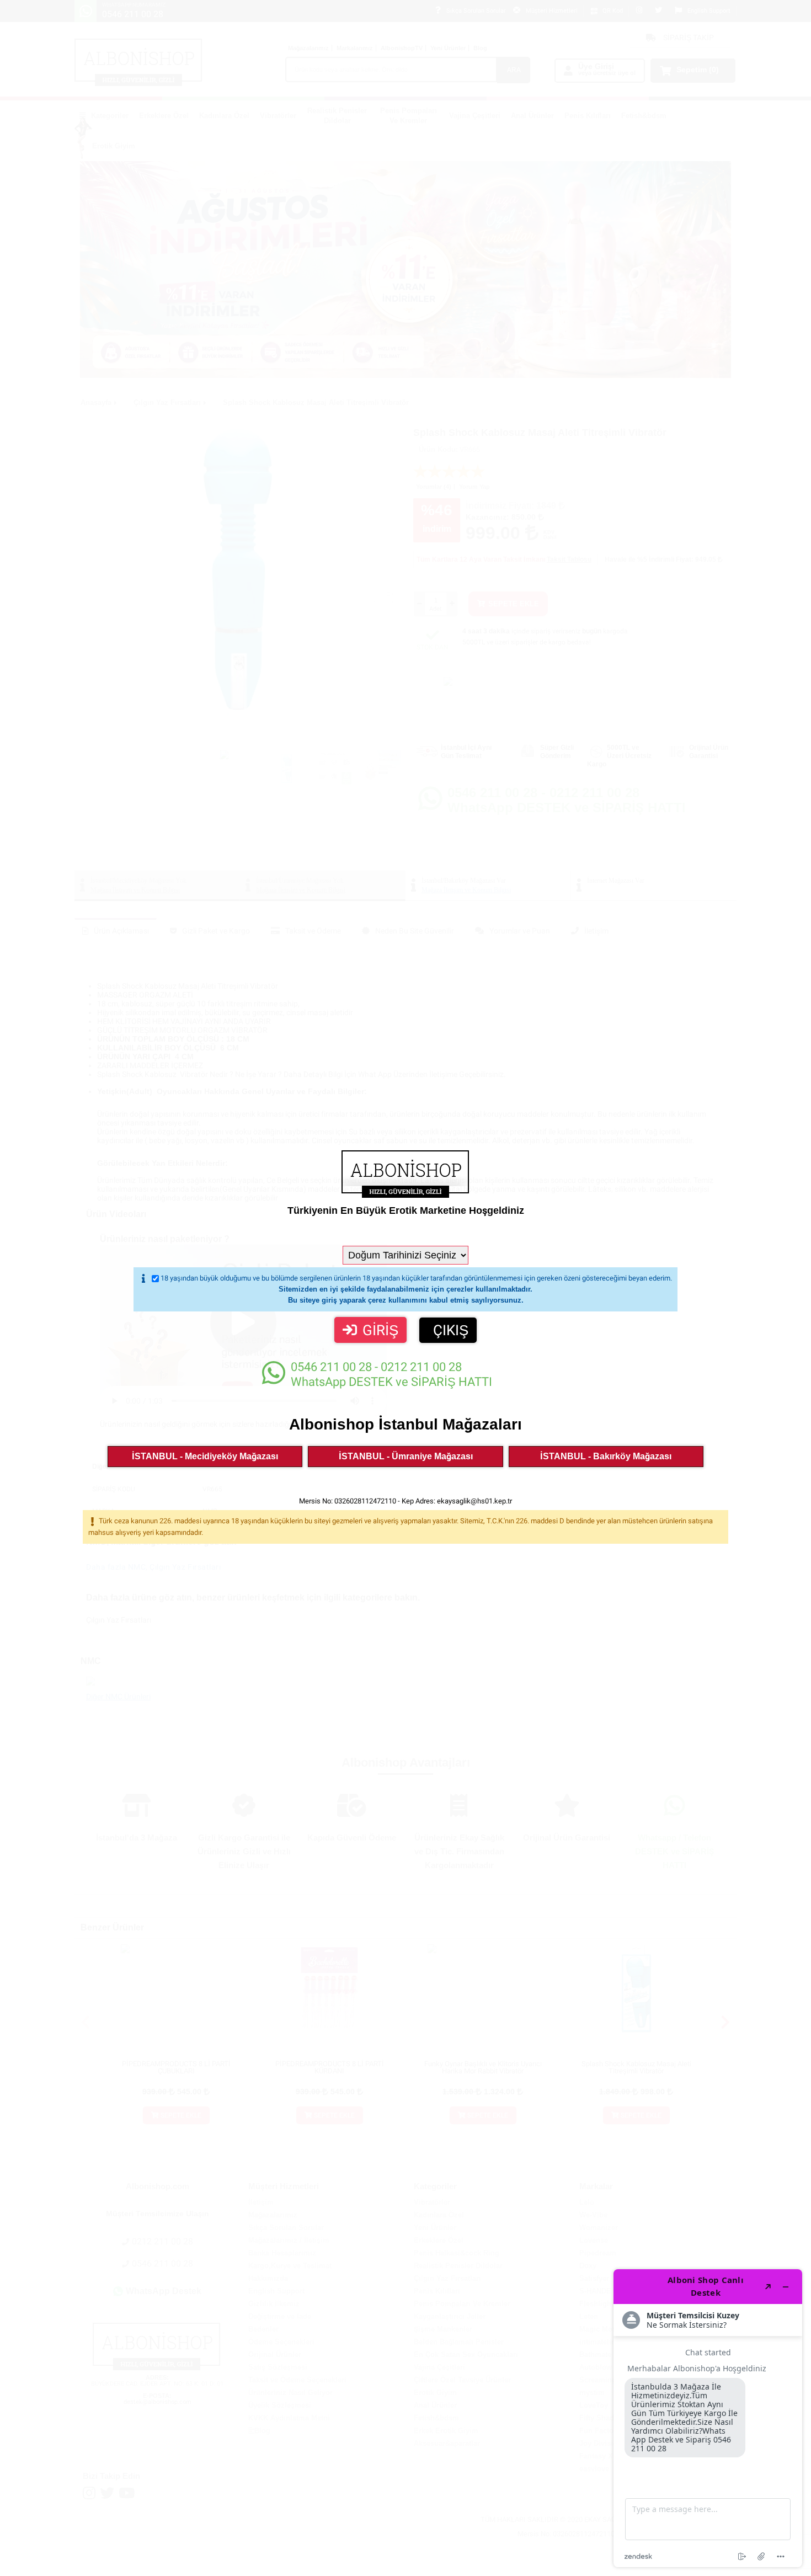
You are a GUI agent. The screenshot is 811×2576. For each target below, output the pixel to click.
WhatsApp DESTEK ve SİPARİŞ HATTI (391, 1374)
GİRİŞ (380, 1330)
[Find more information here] (708, 2418)
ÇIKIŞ (451, 1330)
